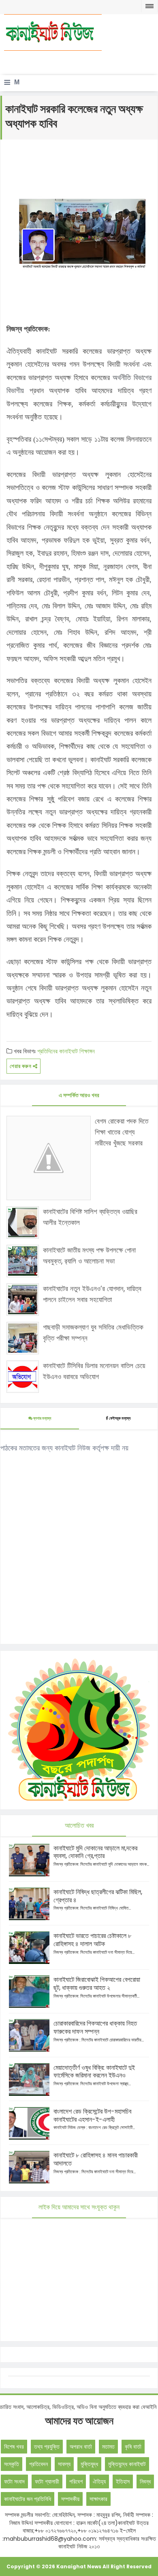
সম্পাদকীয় (70, 2499)
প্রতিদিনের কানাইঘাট (58, 1051)
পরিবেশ (76, 2481)
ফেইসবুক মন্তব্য (120, 1418)
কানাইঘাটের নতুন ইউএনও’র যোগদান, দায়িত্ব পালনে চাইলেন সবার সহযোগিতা (92, 1294)
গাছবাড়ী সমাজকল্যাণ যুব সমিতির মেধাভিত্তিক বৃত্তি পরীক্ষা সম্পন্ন (93, 1333)
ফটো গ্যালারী (47, 2481)
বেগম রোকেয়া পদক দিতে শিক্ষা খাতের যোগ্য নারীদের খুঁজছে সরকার (122, 1132)
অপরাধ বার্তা (81, 2447)
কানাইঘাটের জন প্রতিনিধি (28, 2499)
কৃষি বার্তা (133, 2447)
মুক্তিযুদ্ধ (89, 2464)
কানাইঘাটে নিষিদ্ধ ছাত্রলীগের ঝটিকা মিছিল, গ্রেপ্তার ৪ (98, 1896)
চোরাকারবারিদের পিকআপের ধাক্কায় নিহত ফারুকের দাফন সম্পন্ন (95, 2027)
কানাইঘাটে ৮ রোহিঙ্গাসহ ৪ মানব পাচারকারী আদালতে (96, 2159)
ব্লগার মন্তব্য (42, 1418)
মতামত (108, 2447)
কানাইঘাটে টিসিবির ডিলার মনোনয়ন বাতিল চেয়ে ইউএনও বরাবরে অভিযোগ (94, 1371)
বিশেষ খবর (14, 2447)
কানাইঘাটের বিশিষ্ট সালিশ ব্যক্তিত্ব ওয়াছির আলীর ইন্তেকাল (90, 1217)
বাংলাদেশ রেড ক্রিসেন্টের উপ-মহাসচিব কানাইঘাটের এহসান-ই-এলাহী (92, 2115)
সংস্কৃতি (12, 2464)
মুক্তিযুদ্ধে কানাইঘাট (127, 2464)
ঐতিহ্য (99, 2481)
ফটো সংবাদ (14, 2481)
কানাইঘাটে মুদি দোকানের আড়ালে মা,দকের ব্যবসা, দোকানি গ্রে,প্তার (95, 1852)
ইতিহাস (123, 2481)
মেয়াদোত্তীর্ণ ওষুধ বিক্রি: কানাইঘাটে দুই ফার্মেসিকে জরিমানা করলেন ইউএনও (94, 2072)
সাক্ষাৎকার (98, 2499)
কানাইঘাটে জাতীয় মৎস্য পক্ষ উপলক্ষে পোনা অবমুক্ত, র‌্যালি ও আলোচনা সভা (89, 1256)
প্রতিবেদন (38, 2464)
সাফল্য (64, 2464)
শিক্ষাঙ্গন (87, 1051)
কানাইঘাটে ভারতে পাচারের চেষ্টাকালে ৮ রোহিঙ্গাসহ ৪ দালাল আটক (92, 1940)
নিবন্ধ (145, 2481)
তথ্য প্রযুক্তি (47, 2447)
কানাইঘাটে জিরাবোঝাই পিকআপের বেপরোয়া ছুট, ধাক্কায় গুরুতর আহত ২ (97, 1984)
